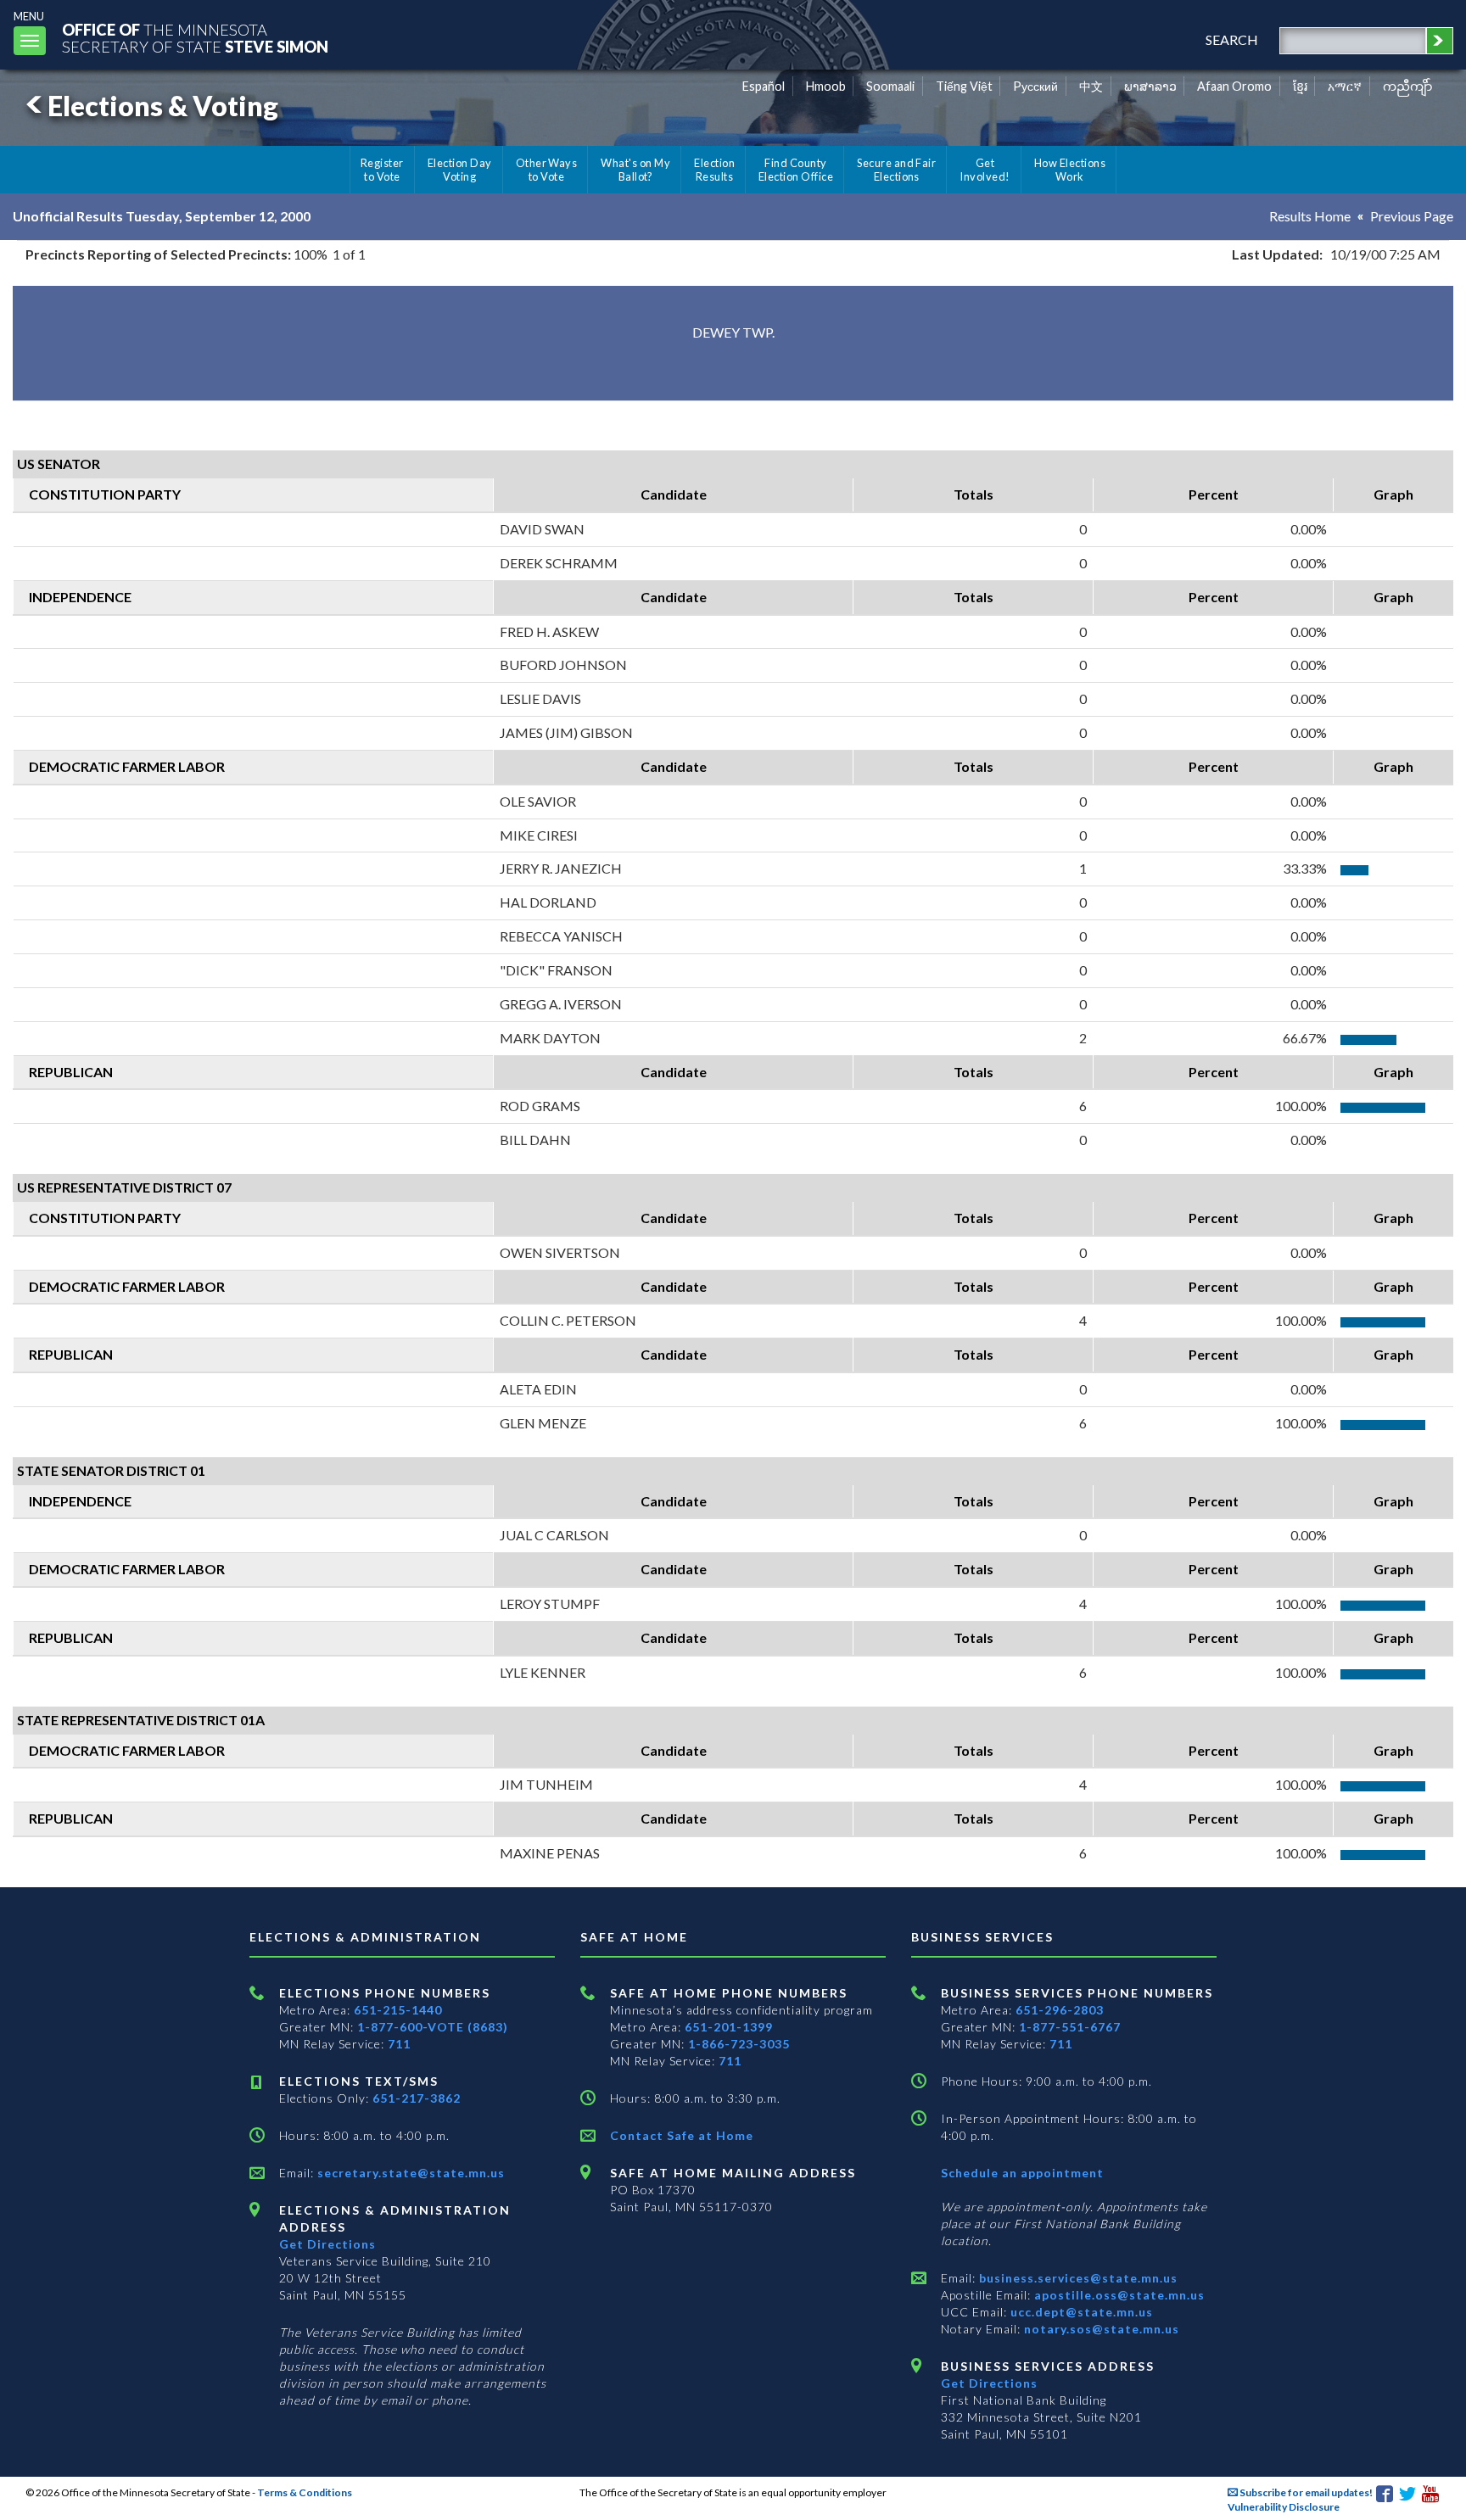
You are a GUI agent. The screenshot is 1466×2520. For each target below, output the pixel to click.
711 (399, 2044)
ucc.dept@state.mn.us (1080, 2312)
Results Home (1310, 216)
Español (764, 86)
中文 (1091, 86)
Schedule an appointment (1022, 2173)
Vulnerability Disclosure (1284, 2507)
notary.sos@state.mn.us (1100, 2329)
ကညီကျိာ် (1408, 86)
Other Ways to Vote (547, 170)
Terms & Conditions (305, 2492)
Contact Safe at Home (682, 2135)
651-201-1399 (729, 2027)
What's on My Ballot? (635, 170)
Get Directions (327, 2244)
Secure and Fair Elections (896, 170)
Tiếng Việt (964, 86)
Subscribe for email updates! (1305, 2492)
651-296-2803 (1060, 2010)
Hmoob (826, 86)
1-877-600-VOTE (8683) (433, 2027)
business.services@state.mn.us (1077, 2278)
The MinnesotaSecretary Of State (195, 38)
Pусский (1035, 86)
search (1232, 39)
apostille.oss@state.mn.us (1118, 2295)
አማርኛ (1345, 86)
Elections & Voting (163, 106)
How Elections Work (1070, 170)
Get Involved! (985, 170)
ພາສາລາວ (1150, 86)
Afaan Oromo (1234, 86)
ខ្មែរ (1300, 86)
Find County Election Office (796, 170)
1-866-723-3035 (739, 2044)
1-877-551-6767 (1070, 2027)
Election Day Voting (460, 170)
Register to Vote (382, 170)
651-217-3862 (417, 2098)
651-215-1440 (398, 2010)
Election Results (714, 170)
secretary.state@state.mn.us (409, 2173)
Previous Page (1412, 216)
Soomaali (890, 86)
